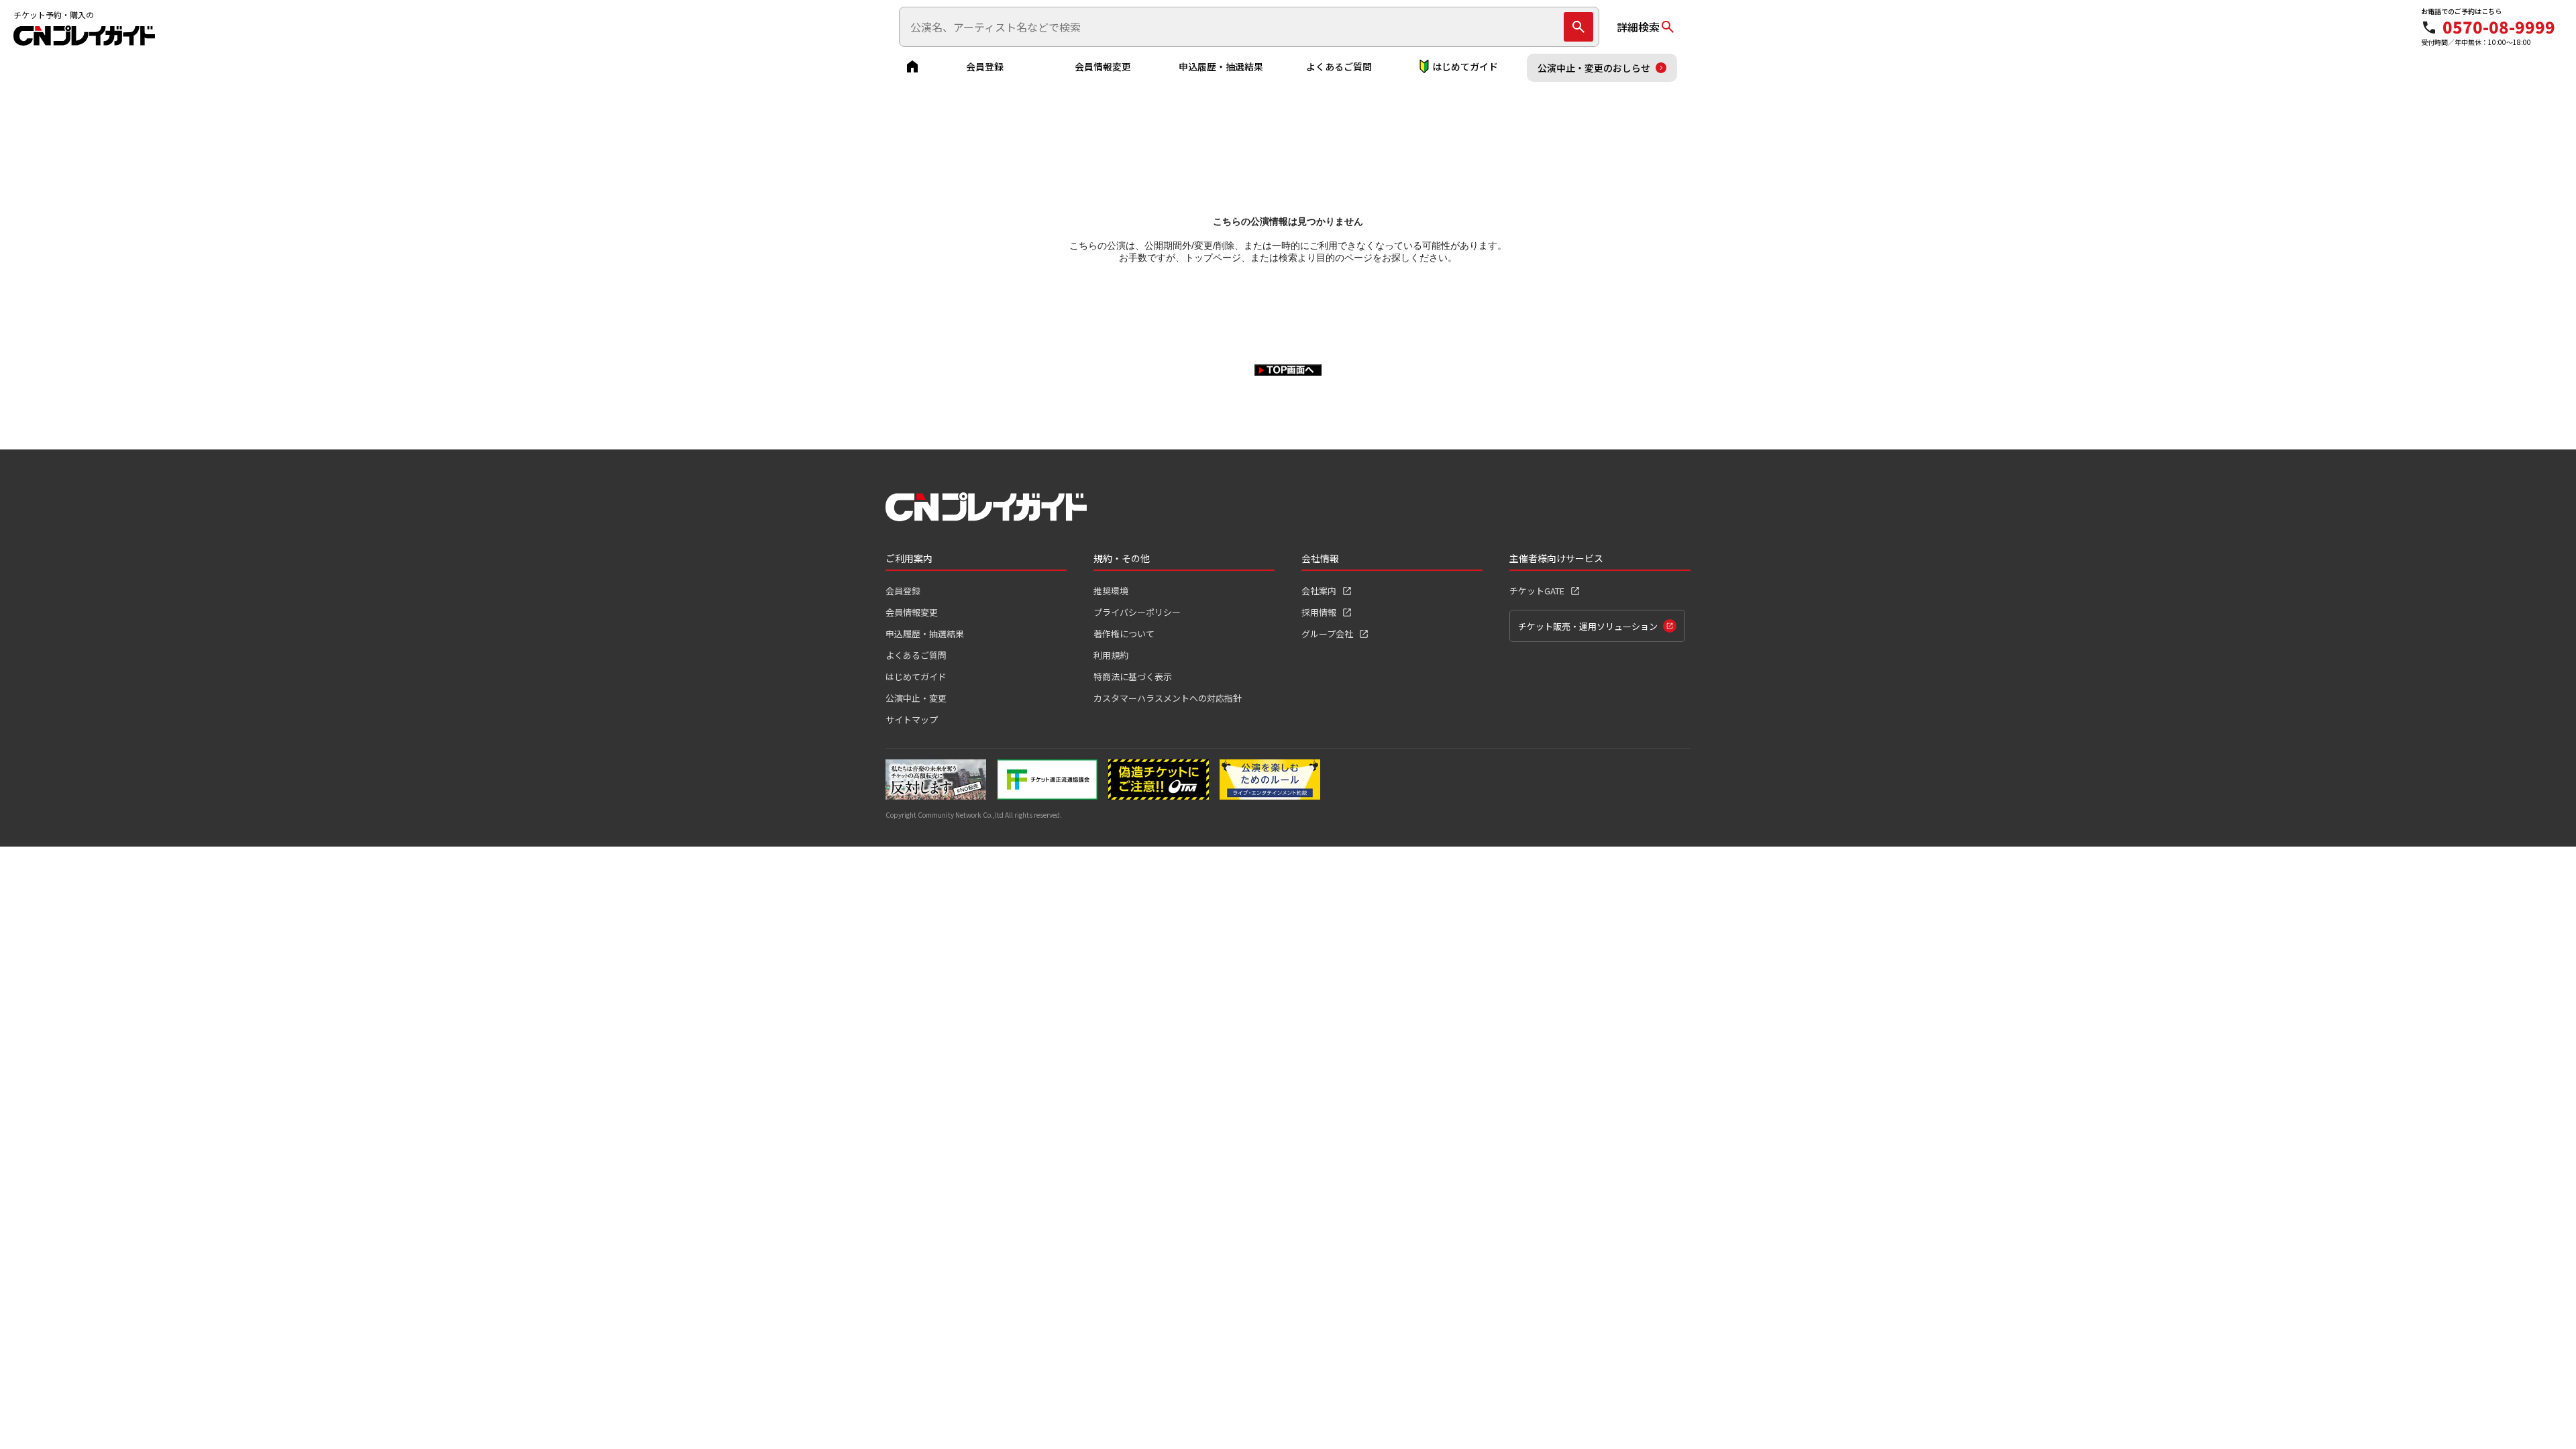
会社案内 (1319, 591)
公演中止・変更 (916, 698)
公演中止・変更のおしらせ (1594, 68)
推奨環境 (1111, 591)
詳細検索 (1638, 27)
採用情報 (1319, 612)
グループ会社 (1327, 634)
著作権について (1124, 634)
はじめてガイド (1465, 66)
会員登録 (985, 66)
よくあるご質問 (1339, 66)
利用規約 (1111, 655)
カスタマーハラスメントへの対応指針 (1168, 698)
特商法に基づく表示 (1133, 677)
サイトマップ (912, 719)
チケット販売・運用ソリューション (1588, 626)
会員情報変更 (1103, 66)
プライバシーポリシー (1137, 612)
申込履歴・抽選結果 (1221, 66)
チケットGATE (1537, 591)
